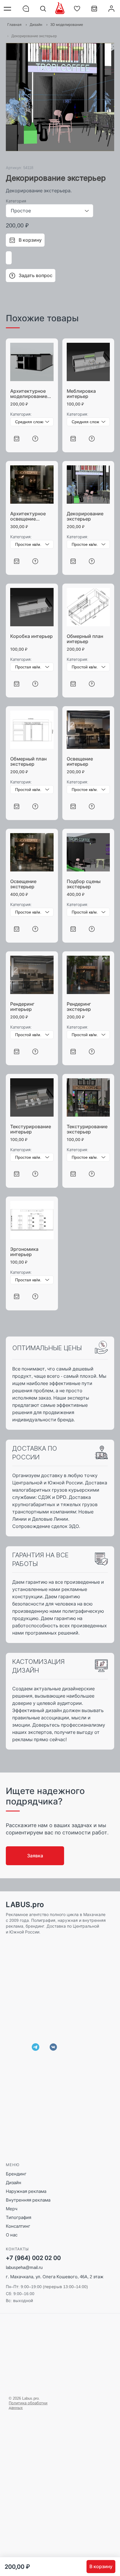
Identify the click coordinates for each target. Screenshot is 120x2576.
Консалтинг (18, 2226)
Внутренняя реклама (28, 2200)
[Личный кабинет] (111, 9)
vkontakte (53, 2047)
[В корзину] (17, 438)
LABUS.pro (25, 1905)
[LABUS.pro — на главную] (60, 8)
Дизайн (14, 2183)
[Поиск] (43, 9)
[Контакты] (26, 9)
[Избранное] (77, 9)
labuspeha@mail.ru (24, 2267)
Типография (18, 2217)
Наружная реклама (26, 2191)
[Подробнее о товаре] (35, 438)
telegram (36, 2047)
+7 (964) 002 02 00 (33, 2258)
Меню (9, 9)
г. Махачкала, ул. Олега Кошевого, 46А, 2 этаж (55, 2277)
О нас (12, 2235)
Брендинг (16, 2174)
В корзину (101, 2566)
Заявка (35, 1856)
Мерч (12, 2209)
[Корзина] (94, 11)
